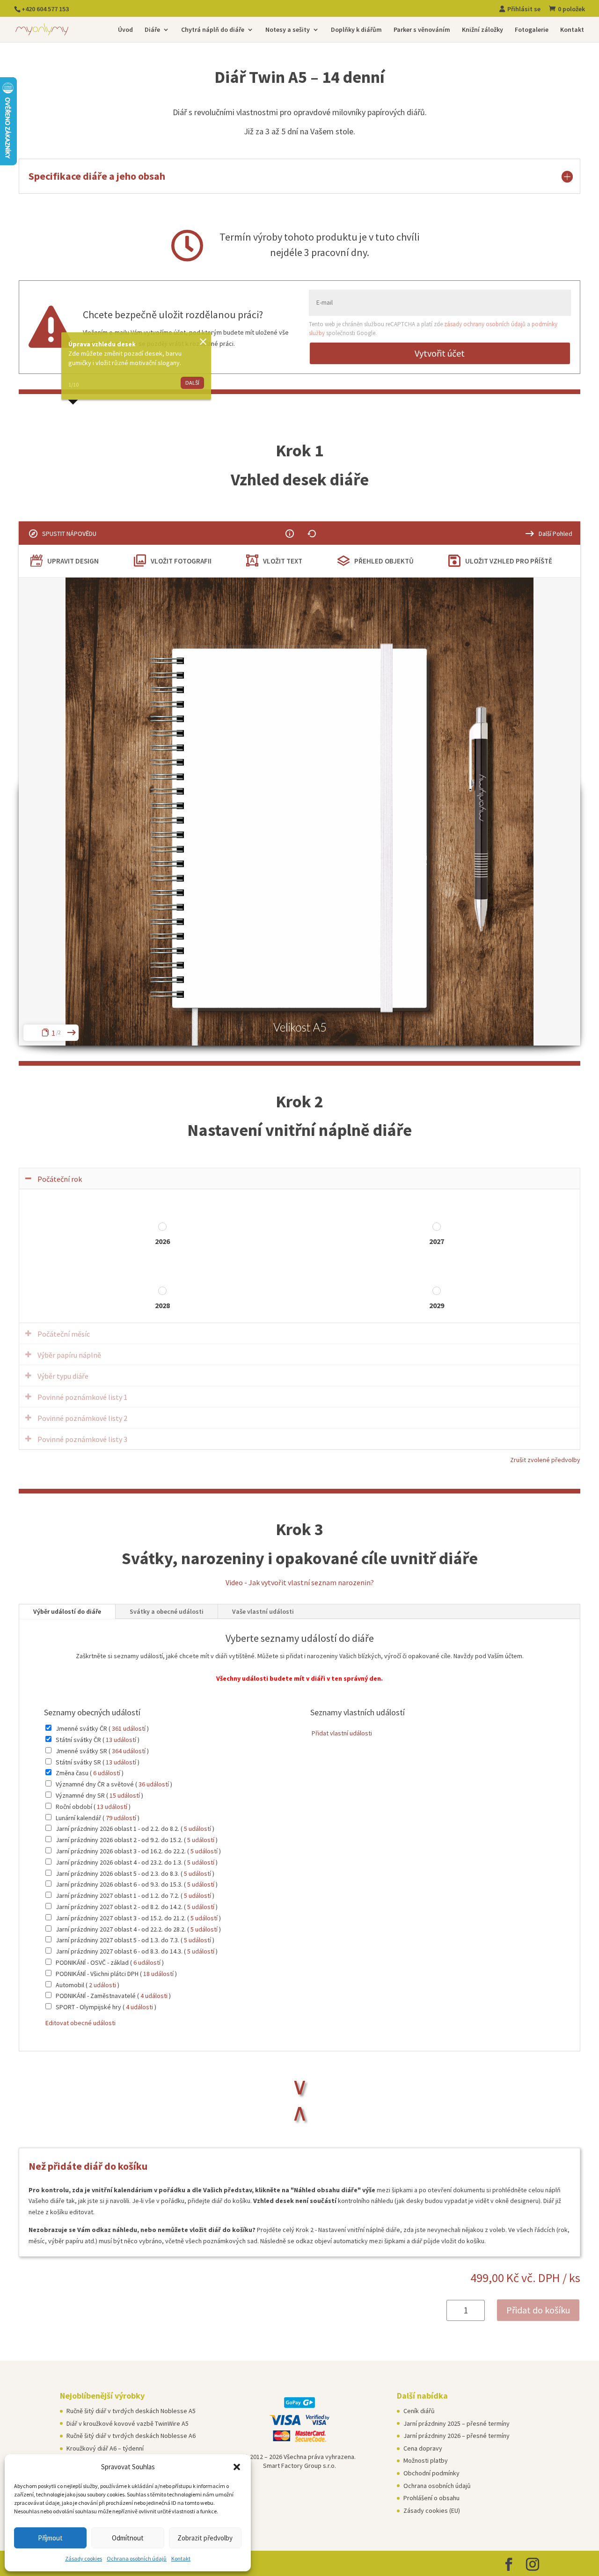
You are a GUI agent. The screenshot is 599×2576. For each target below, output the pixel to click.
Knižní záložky (482, 30)
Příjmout (50, 2538)
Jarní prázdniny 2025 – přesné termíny (457, 2423)
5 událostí (197, 1829)
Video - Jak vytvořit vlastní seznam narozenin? (300, 1582)
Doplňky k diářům (356, 30)
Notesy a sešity (288, 30)
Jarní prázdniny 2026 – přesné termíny (457, 2436)
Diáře (152, 30)
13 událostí (121, 1740)
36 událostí (154, 1784)
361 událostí (129, 1728)
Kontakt (181, 2558)
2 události (102, 1985)
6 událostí (107, 1773)
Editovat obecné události (80, 2023)
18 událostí (158, 1974)
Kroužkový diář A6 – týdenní (105, 2448)
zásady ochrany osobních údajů (485, 324)
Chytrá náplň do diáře (213, 30)
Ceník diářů (419, 2411)
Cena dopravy (423, 2448)
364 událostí (129, 1751)
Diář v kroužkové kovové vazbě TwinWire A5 (128, 2423)
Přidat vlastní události (341, 1733)
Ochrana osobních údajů (137, 2558)
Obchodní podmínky (431, 2473)
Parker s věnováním (422, 30)
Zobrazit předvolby (205, 2538)
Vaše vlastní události (263, 1611)
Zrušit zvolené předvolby (545, 1460)
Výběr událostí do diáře (67, 1611)
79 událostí (121, 1818)
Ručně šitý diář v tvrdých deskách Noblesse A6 (131, 2436)
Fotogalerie (532, 30)
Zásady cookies (84, 2558)
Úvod (125, 30)
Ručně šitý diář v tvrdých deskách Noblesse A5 (131, 2411)
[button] (237, 2467)
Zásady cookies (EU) (432, 2510)
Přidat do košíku (538, 2310)
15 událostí (125, 1795)
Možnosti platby (426, 2460)
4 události (154, 1996)
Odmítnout (128, 2538)
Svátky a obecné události (167, 1611)
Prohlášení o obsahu (431, 2498)
